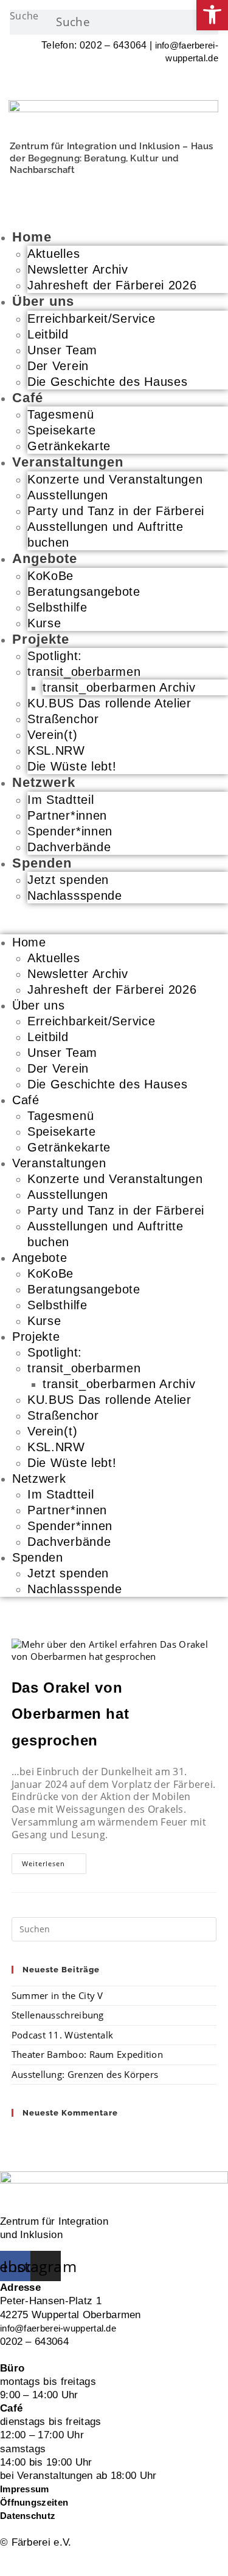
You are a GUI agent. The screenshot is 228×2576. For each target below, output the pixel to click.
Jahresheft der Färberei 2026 (112, 285)
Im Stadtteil (60, 800)
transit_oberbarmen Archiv (119, 687)
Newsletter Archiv (78, 269)
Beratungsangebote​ (84, 592)
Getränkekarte (69, 446)
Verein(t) (52, 735)
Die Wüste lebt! (72, 766)
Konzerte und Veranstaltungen (115, 479)
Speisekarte (62, 430)
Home (32, 237)
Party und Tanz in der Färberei (116, 511)
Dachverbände (69, 847)
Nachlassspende (75, 895)
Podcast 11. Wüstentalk (63, 2035)
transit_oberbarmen (84, 672)
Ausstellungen (68, 495)
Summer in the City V (57, 1995)
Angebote (45, 558)
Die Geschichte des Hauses (108, 382)
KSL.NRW (56, 750)
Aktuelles (54, 254)
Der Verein (58, 366)
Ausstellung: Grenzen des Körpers (85, 2074)
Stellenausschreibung (58, 2015)
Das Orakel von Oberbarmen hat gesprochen (70, 1714)
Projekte (41, 639)
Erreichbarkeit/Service (91, 319)
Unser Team (62, 350)
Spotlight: (55, 656)
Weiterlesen (54, 1866)
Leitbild (48, 334)
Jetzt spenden (68, 880)
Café (28, 398)
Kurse (44, 623)
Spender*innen (72, 831)
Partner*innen (69, 815)
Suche (24, 16)
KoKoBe (50, 576)
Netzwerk (44, 782)
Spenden (42, 863)
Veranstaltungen (68, 462)
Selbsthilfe (57, 607)
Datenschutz (28, 2516)
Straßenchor (63, 719)
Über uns (43, 301)
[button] (114, 919)
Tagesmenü (60, 414)
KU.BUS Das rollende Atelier (109, 703)
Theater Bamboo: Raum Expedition (87, 2054)
